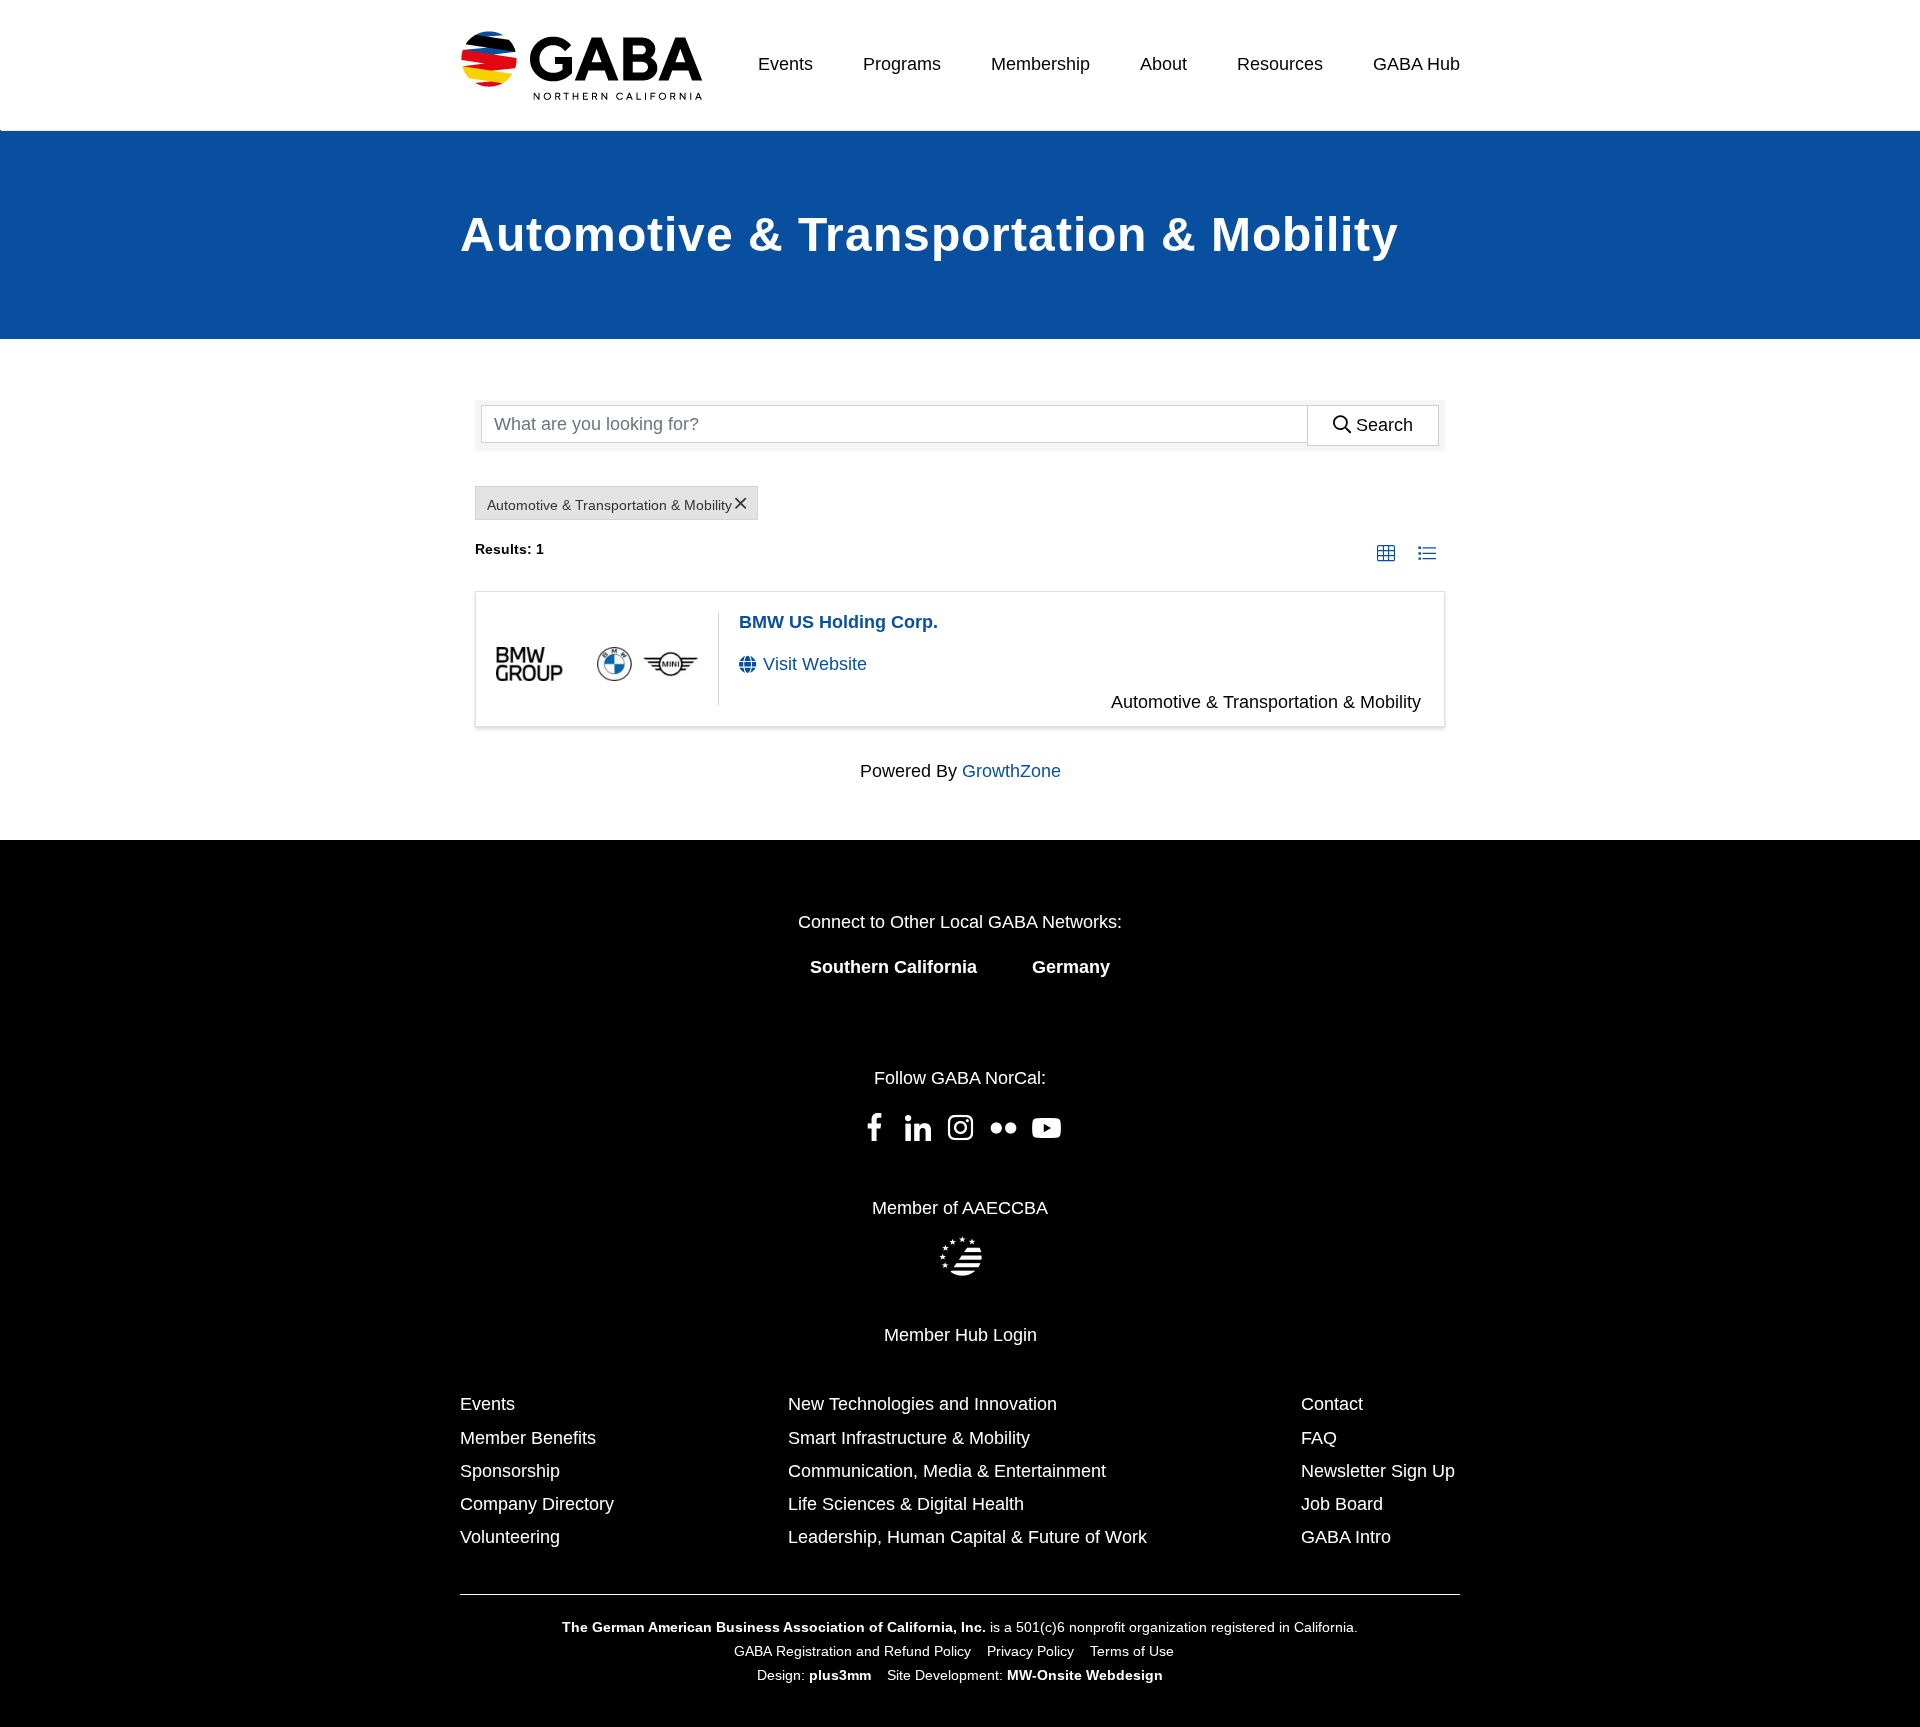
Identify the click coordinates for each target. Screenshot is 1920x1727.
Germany (1071, 967)
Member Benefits (528, 1438)
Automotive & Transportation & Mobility (609, 505)
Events (487, 1404)
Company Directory (537, 1504)
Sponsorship (510, 1471)
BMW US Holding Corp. (838, 622)
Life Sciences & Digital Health (906, 1504)
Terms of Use (1132, 1651)
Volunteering (510, 1537)
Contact (1332, 1404)
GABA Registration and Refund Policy (852, 1651)
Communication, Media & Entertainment (947, 1471)
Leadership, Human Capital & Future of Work (967, 1537)
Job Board (1342, 1504)
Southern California (893, 967)
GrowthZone (1011, 771)
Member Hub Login (960, 1335)
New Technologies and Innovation (922, 1404)
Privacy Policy (1030, 1651)
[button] (1386, 553)
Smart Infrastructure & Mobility (909, 1438)
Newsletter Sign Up (1378, 1471)
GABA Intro (1346, 1537)
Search (1384, 425)
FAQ (1319, 1438)
